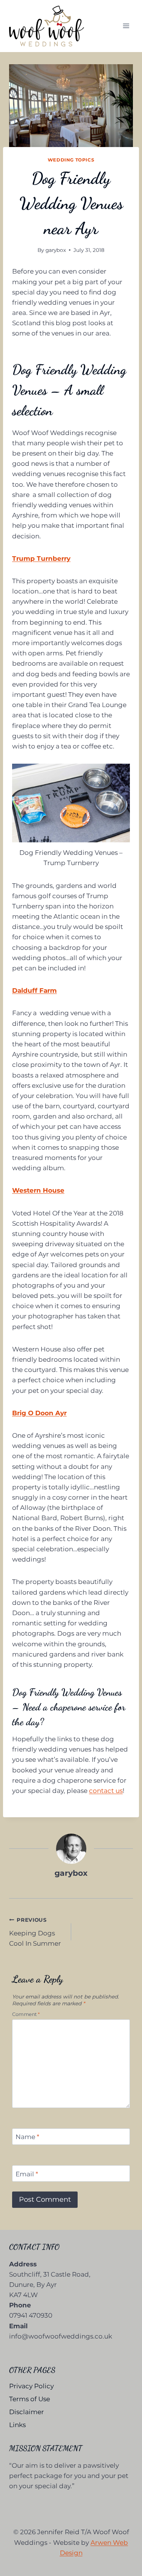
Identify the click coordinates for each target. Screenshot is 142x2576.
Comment (26, 2014)
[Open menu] (126, 26)
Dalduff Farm (34, 991)
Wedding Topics (71, 160)
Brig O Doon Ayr (39, 1413)
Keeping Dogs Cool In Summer (35, 1932)
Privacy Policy (31, 2386)
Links (17, 2425)
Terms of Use (30, 2399)
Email (27, 2174)
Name (27, 2137)
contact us (106, 1791)
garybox (56, 250)
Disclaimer (27, 2412)
